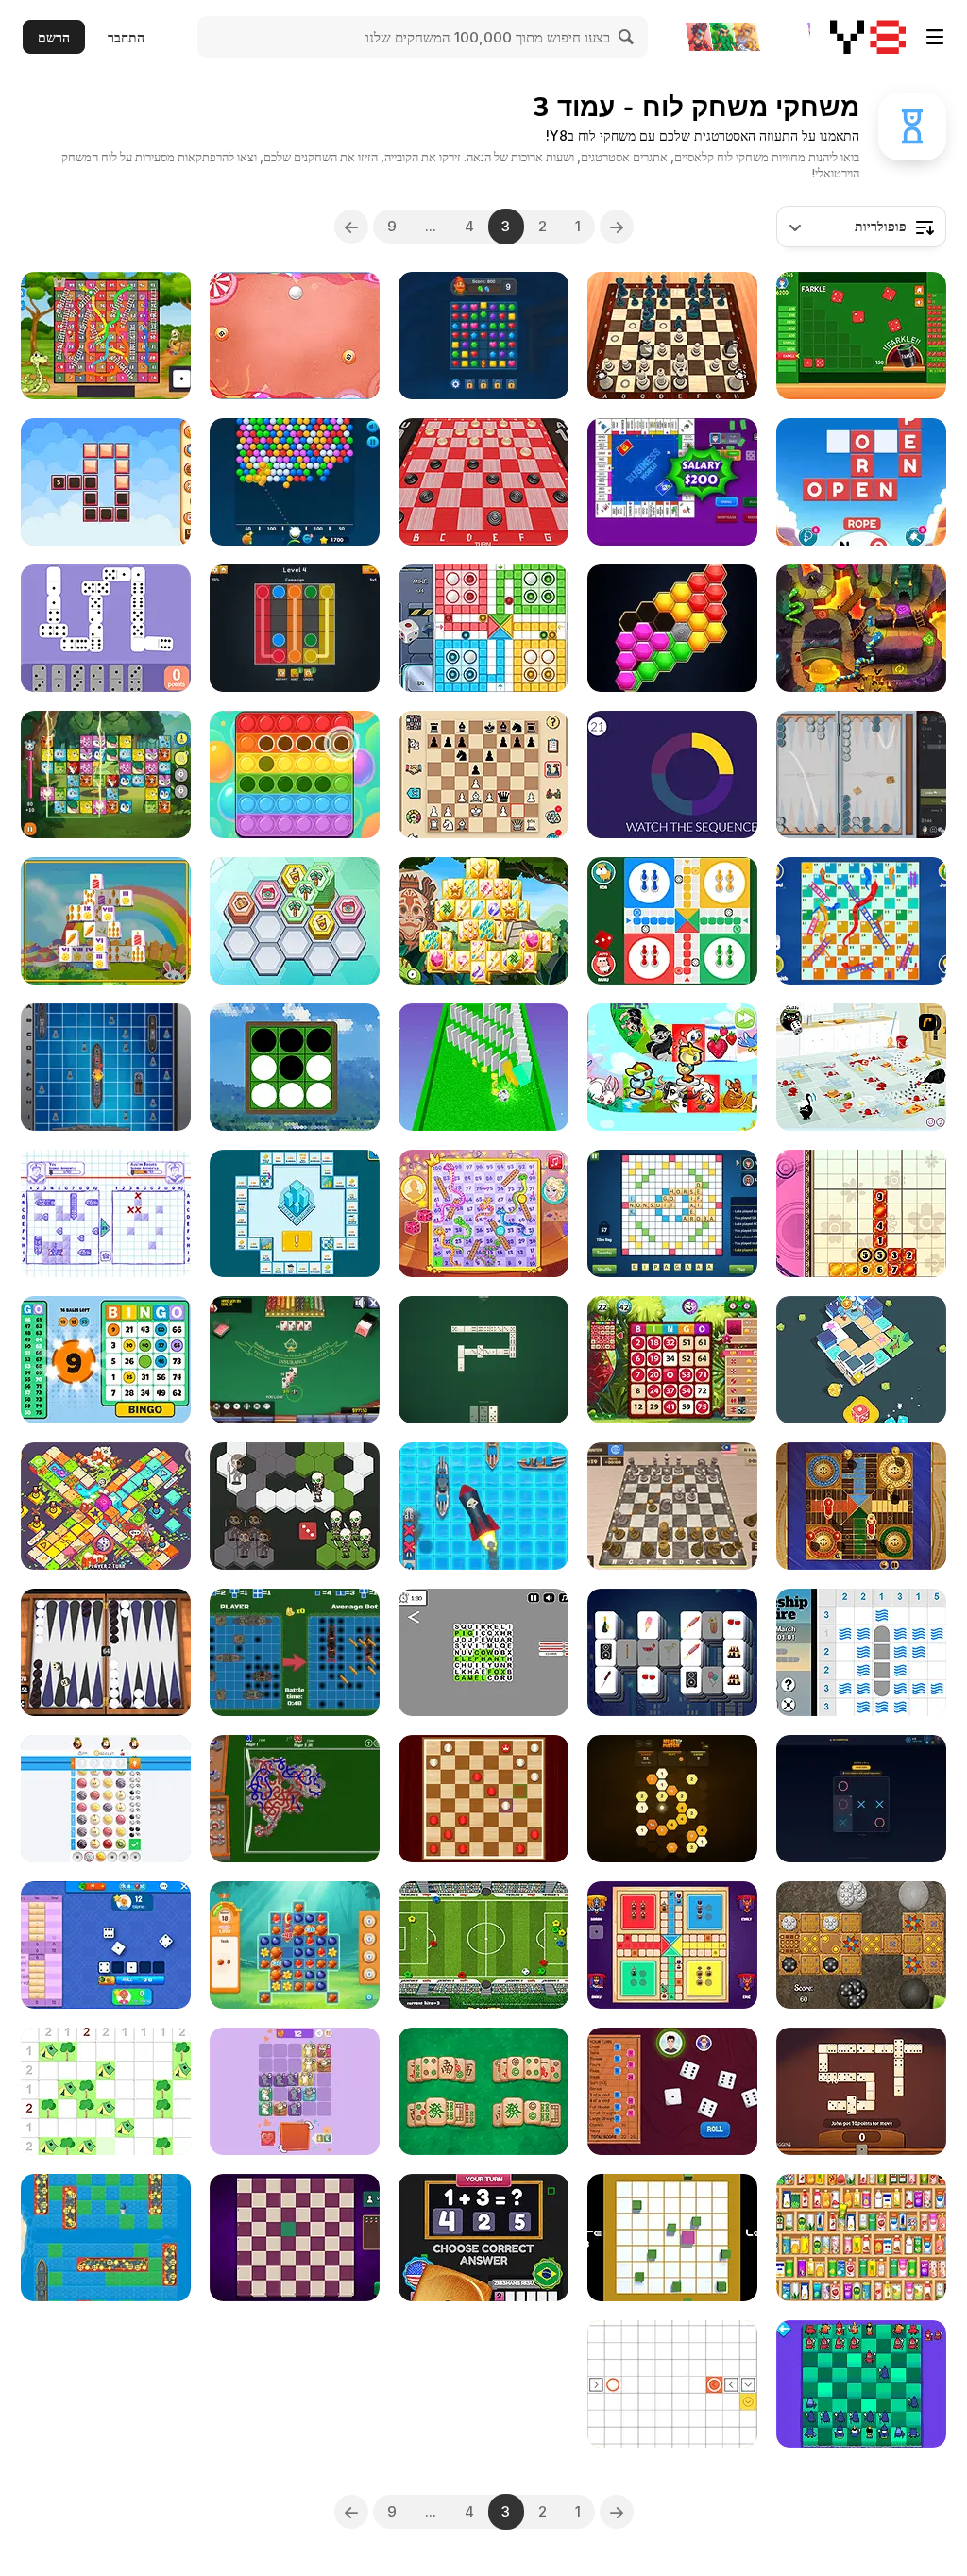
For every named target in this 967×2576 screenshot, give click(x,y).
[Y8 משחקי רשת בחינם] (868, 37)
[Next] (351, 227)
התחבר (126, 37)
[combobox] (861, 227)
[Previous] (617, 227)
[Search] (627, 37)
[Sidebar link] (935, 37)
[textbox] (861, 227)
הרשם (54, 37)
